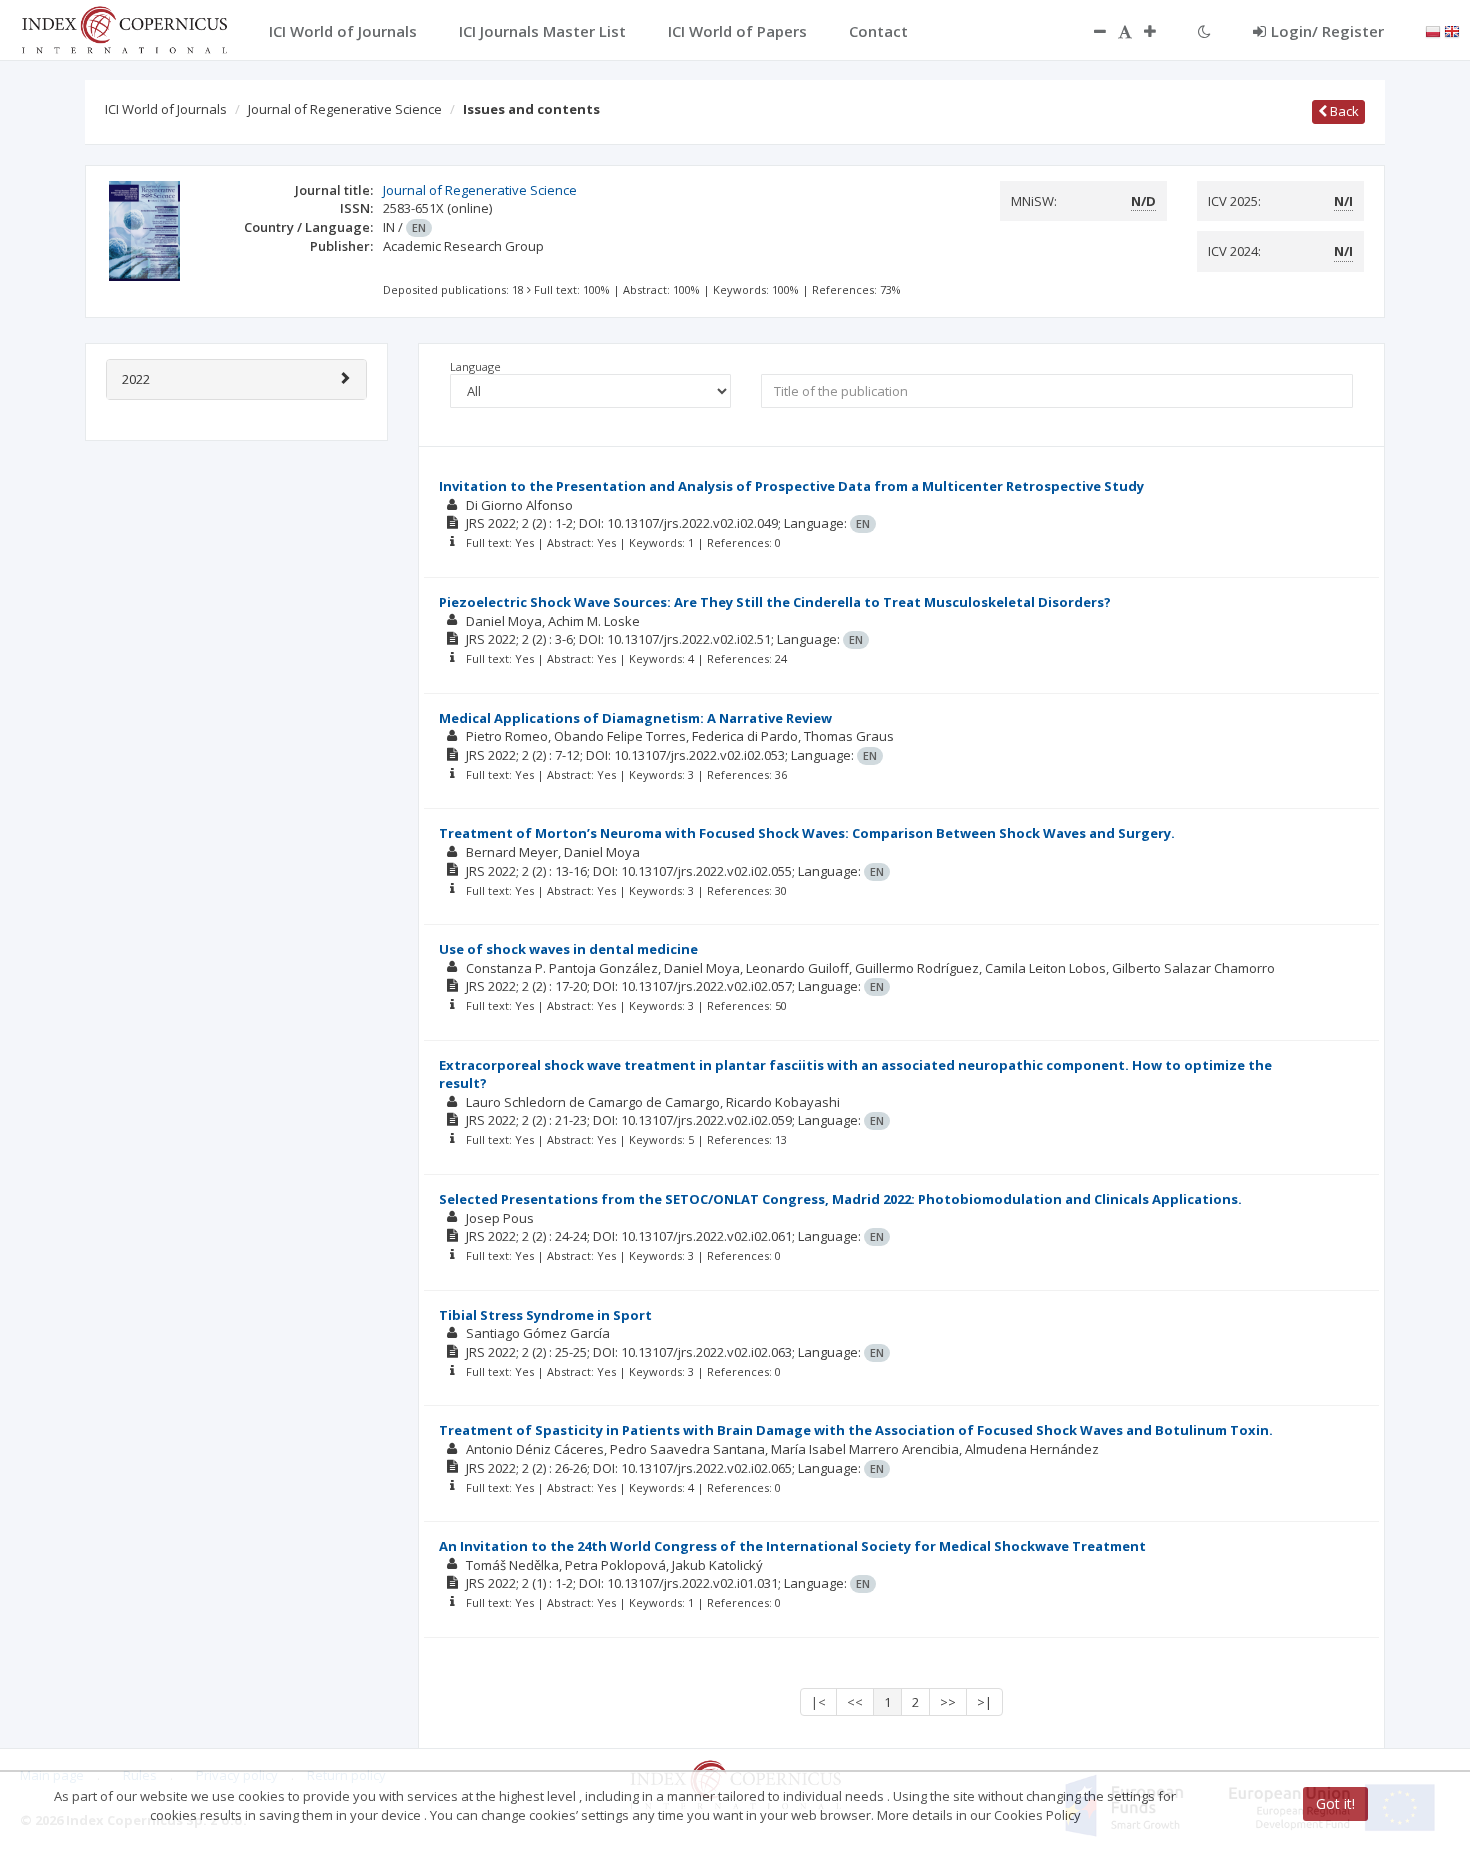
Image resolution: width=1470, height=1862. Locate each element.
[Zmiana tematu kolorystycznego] (1204, 31)
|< (818, 1702)
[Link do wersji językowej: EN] (1452, 30)
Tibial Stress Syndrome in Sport (545, 1315)
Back (1343, 111)
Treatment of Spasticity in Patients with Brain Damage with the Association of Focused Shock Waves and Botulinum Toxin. (856, 1430)
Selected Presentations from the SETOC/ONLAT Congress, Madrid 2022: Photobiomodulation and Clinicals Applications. (840, 1199)
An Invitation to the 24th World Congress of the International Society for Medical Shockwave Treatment (792, 1546)
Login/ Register (1327, 31)
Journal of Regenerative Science (345, 109)
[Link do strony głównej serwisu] (124, 28)
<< (855, 1702)
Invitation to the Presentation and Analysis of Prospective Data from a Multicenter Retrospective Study (791, 486)
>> (948, 1702)
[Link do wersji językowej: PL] (1433, 30)
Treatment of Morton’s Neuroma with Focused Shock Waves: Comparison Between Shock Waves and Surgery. (807, 833)
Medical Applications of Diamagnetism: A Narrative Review (635, 718)
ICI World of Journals (166, 109)
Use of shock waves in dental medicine (568, 949)
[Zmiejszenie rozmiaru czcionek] (1090, 31)
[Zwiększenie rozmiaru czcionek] (1160, 31)
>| (984, 1702)
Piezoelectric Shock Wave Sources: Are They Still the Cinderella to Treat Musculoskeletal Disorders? (775, 602)
